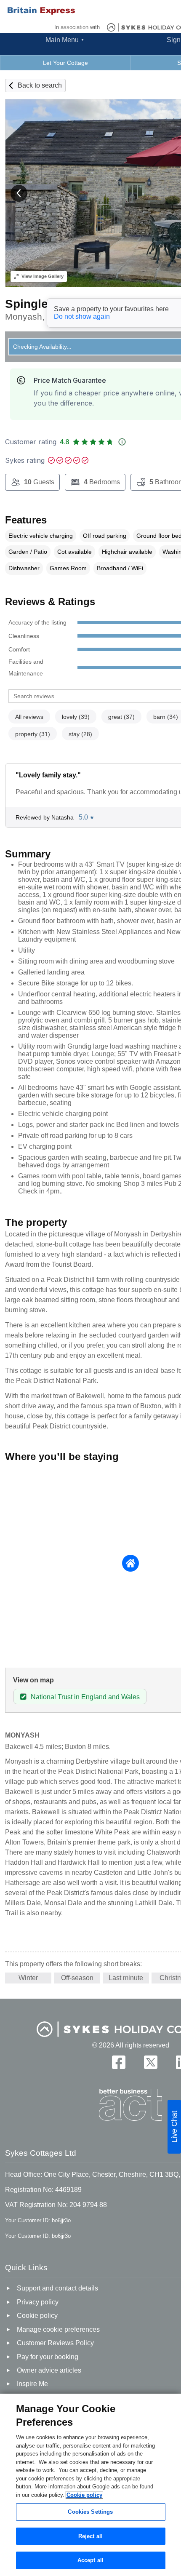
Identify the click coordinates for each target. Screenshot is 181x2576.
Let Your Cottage (65, 63)
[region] (90, 2485)
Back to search (40, 85)
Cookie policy (84, 2495)
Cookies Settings (90, 2512)
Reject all (90, 2536)
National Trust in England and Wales (85, 1697)
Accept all (90, 2560)
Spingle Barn (42, 304)
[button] (19, 193)
